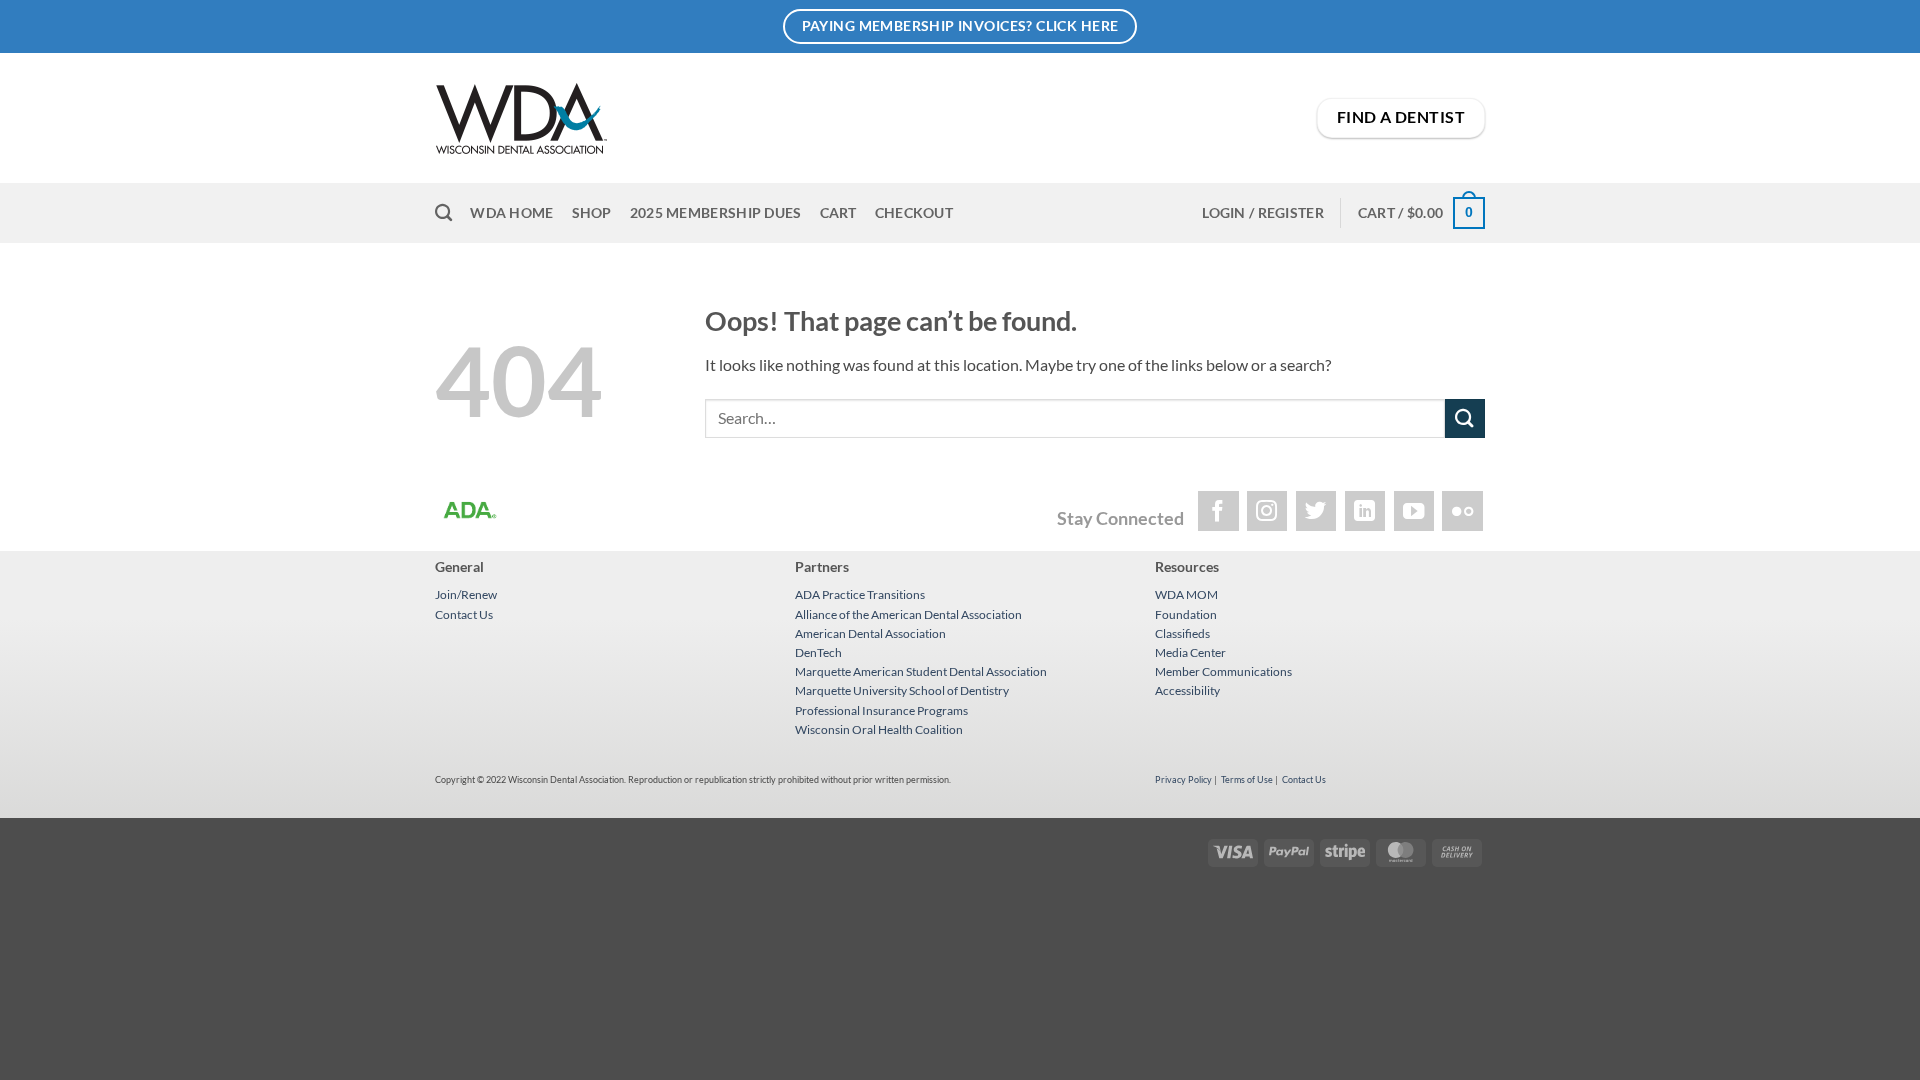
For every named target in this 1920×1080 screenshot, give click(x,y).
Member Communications (1223, 671)
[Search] (443, 213)
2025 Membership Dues (716, 212)
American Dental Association (870, 633)
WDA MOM (1186, 594)
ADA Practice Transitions (860, 594)
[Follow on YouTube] (1414, 511)
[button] (1263, 213)
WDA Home (511, 212)
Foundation (1186, 614)
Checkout (914, 212)
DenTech (818, 652)
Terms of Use (1247, 779)
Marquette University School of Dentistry (902, 690)
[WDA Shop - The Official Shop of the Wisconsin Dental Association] (753, 118)
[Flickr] (1462, 511)
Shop (592, 212)
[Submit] (1465, 418)
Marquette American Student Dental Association (921, 671)
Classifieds (1182, 633)
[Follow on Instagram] (1267, 511)
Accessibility (1187, 690)
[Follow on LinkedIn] (1365, 511)
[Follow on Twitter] (1316, 511)
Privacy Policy (1183, 779)
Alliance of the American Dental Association (908, 614)
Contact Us (464, 614)
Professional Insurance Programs (881, 710)
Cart (838, 212)
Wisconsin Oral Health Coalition (879, 729)
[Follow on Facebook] (1218, 511)
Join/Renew (466, 594)
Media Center (1190, 652)
